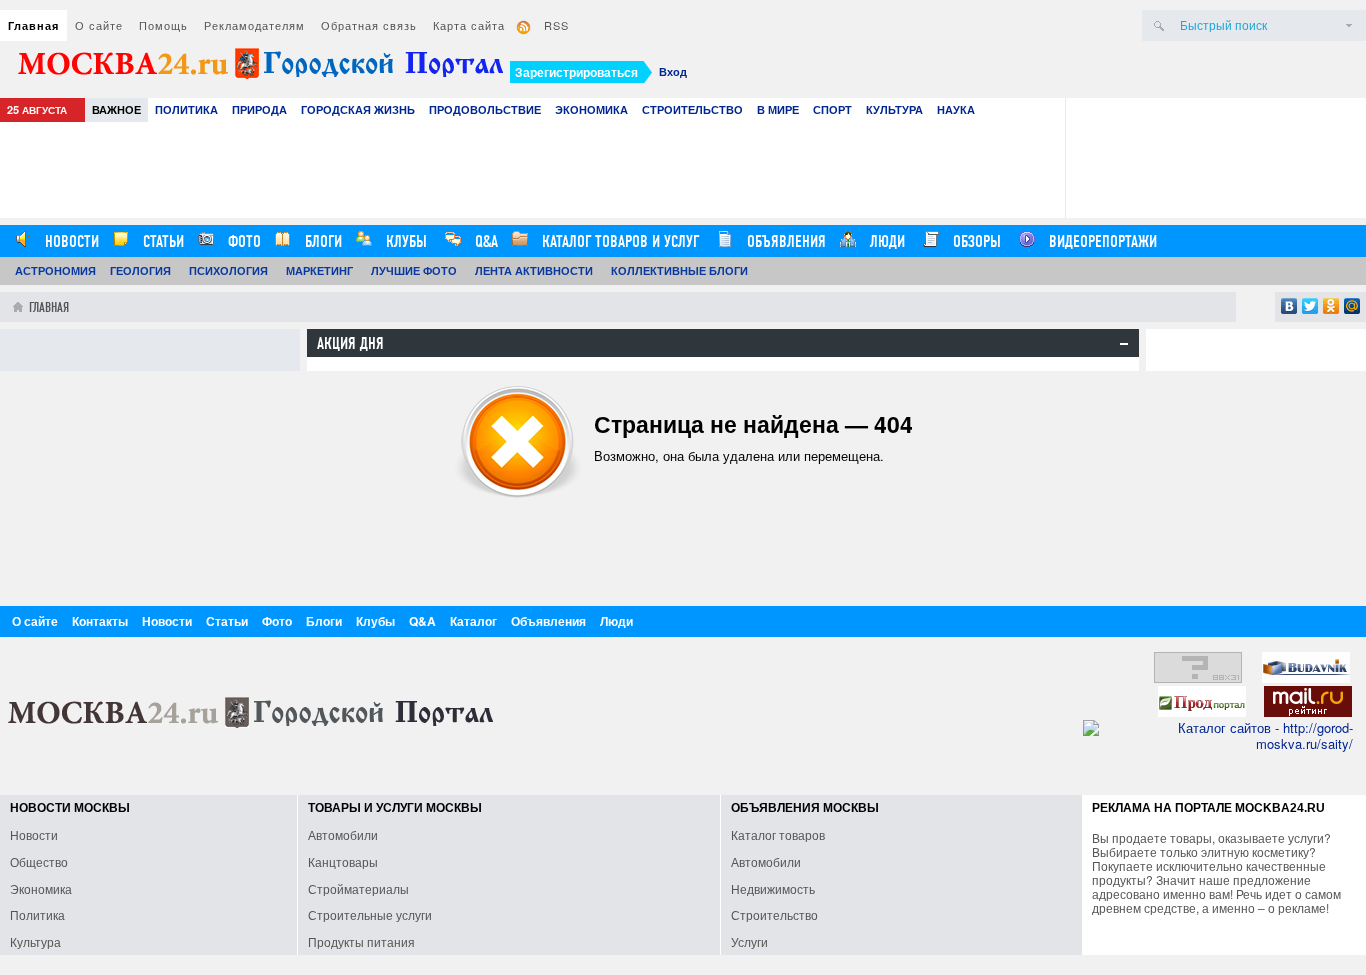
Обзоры (975, 241)
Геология (140, 270)
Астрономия (55, 270)
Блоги (321, 241)
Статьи (161, 241)
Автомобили (343, 834)
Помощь (163, 25)
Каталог (473, 621)
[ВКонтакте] (1289, 306)
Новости (70, 241)
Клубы (404, 241)
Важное (116, 109)
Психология (228, 270)
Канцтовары (343, 861)
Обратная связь (369, 25)
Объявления (784, 241)
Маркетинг (319, 270)
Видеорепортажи (1101, 241)
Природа (259, 109)
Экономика (591, 109)
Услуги (749, 941)
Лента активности (534, 270)
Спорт (832, 109)
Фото (242, 241)
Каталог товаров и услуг (618, 241)
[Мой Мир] (1352, 306)
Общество (39, 861)
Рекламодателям (254, 25)
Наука (956, 109)
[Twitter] (1310, 306)
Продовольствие (485, 109)
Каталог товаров (778, 834)
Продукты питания (361, 941)
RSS (556, 25)
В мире (778, 109)
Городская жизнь (358, 109)
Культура (894, 109)
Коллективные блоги (679, 270)
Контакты (100, 621)
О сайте (99, 25)
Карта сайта (469, 25)
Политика (186, 109)
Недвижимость (773, 888)
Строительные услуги (370, 914)
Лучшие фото (414, 270)
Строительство (692, 109)
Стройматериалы (358, 888)
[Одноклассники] (1331, 306)
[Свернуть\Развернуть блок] (1124, 344)
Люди (885, 241)
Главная (33, 25)
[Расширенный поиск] (1349, 25)
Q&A (484, 241)
